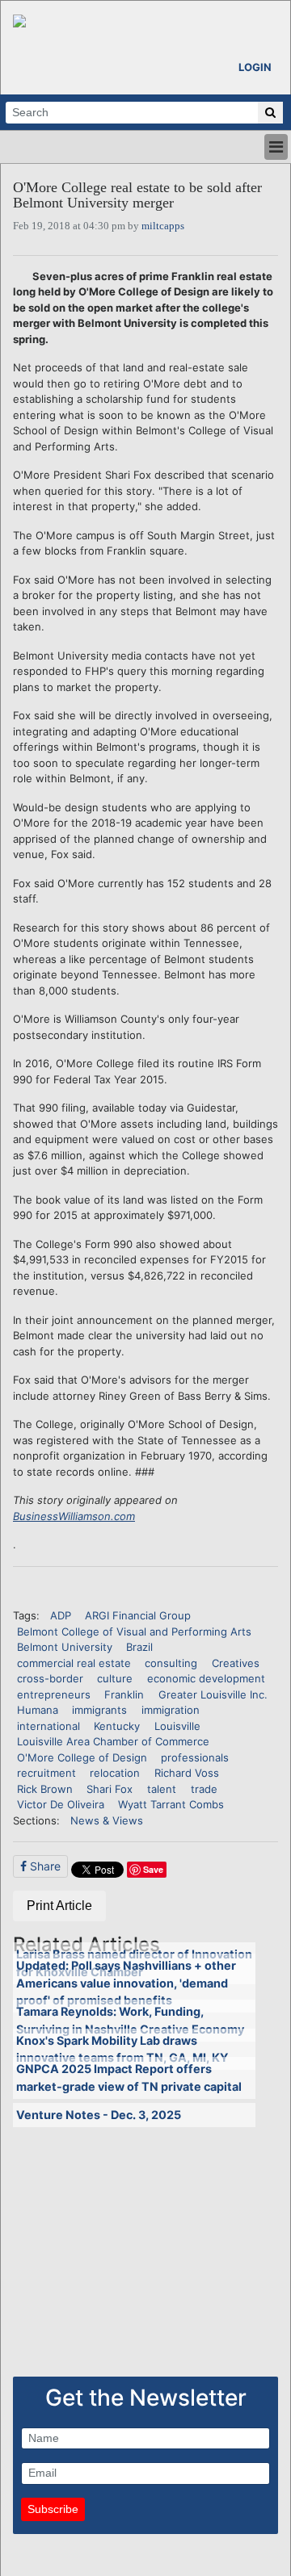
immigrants (99, 1710)
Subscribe (53, 2509)
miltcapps (163, 226)
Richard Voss (187, 1773)
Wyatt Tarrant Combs (171, 1804)
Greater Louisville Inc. (213, 1694)
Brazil (139, 1647)
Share (44, 1866)
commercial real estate (74, 1663)
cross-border (50, 1678)
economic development (206, 1678)
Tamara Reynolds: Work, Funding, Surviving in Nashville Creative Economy (130, 2020)
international (48, 1726)
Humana (38, 1710)
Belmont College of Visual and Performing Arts (134, 1631)
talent (162, 1789)
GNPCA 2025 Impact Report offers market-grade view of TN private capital (129, 2078)
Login (255, 67)
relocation (115, 1773)
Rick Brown (45, 1789)
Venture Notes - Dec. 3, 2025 (99, 2115)
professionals (195, 1757)
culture (115, 1678)
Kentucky (117, 1726)
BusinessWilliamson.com (74, 1516)
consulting (171, 1663)
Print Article (59, 1906)
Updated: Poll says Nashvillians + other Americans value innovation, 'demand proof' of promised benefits (126, 1983)
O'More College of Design (82, 1757)
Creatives (236, 1663)
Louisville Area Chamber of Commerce (113, 1741)
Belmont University (65, 1647)
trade (204, 1789)
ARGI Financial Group (138, 1615)
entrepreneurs (54, 1694)
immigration (171, 1710)
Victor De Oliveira (61, 1804)
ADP (61, 1615)
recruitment (46, 1773)
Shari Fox (110, 1789)
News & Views (107, 1820)
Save (153, 1869)
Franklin (124, 1694)
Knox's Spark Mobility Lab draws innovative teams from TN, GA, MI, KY (122, 2049)
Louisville (177, 1726)
